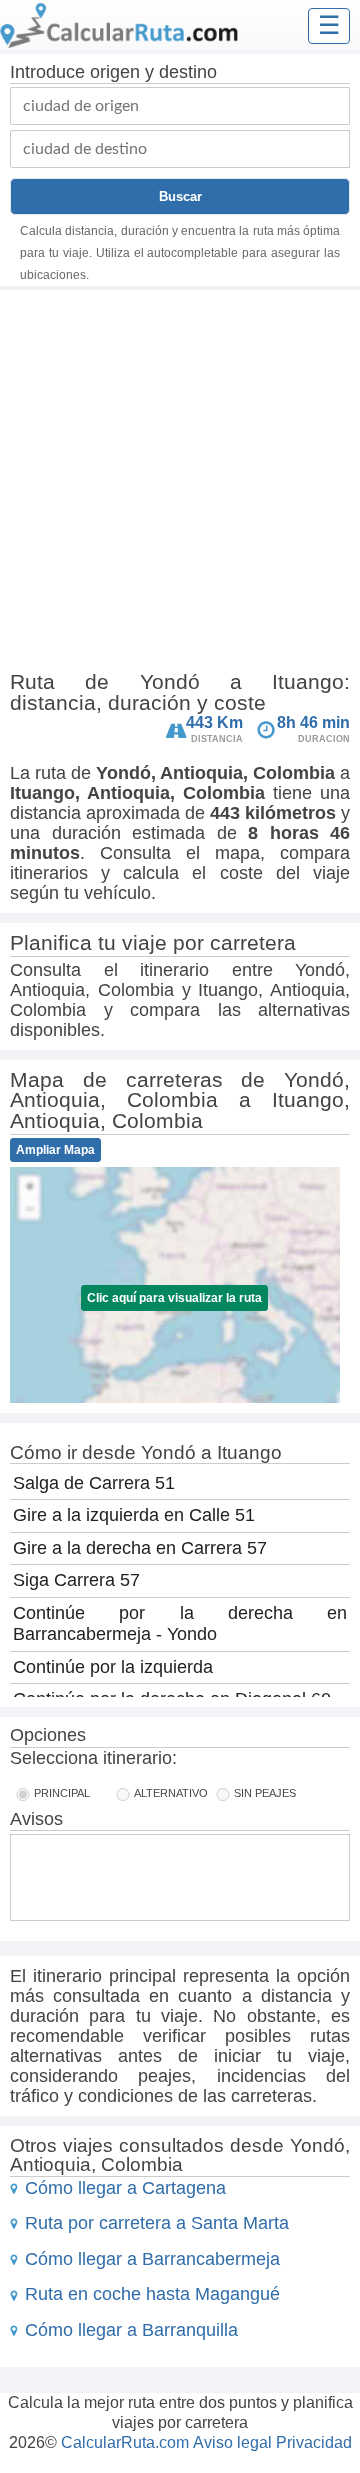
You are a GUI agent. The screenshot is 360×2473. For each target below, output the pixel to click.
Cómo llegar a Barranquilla (131, 2330)
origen (115, 72)
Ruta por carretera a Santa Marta (157, 2223)
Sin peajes (265, 1793)
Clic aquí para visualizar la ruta (174, 1298)
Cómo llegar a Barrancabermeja (152, 2259)
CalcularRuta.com (125, 2442)
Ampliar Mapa (55, 1150)
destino (188, 72)
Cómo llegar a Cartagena (125, 2188)
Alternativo (171, 1793)
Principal (62, 1793)
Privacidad (314, 2442)
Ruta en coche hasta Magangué (152, 2294)
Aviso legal (232, 2442)
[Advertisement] (180, 484)
